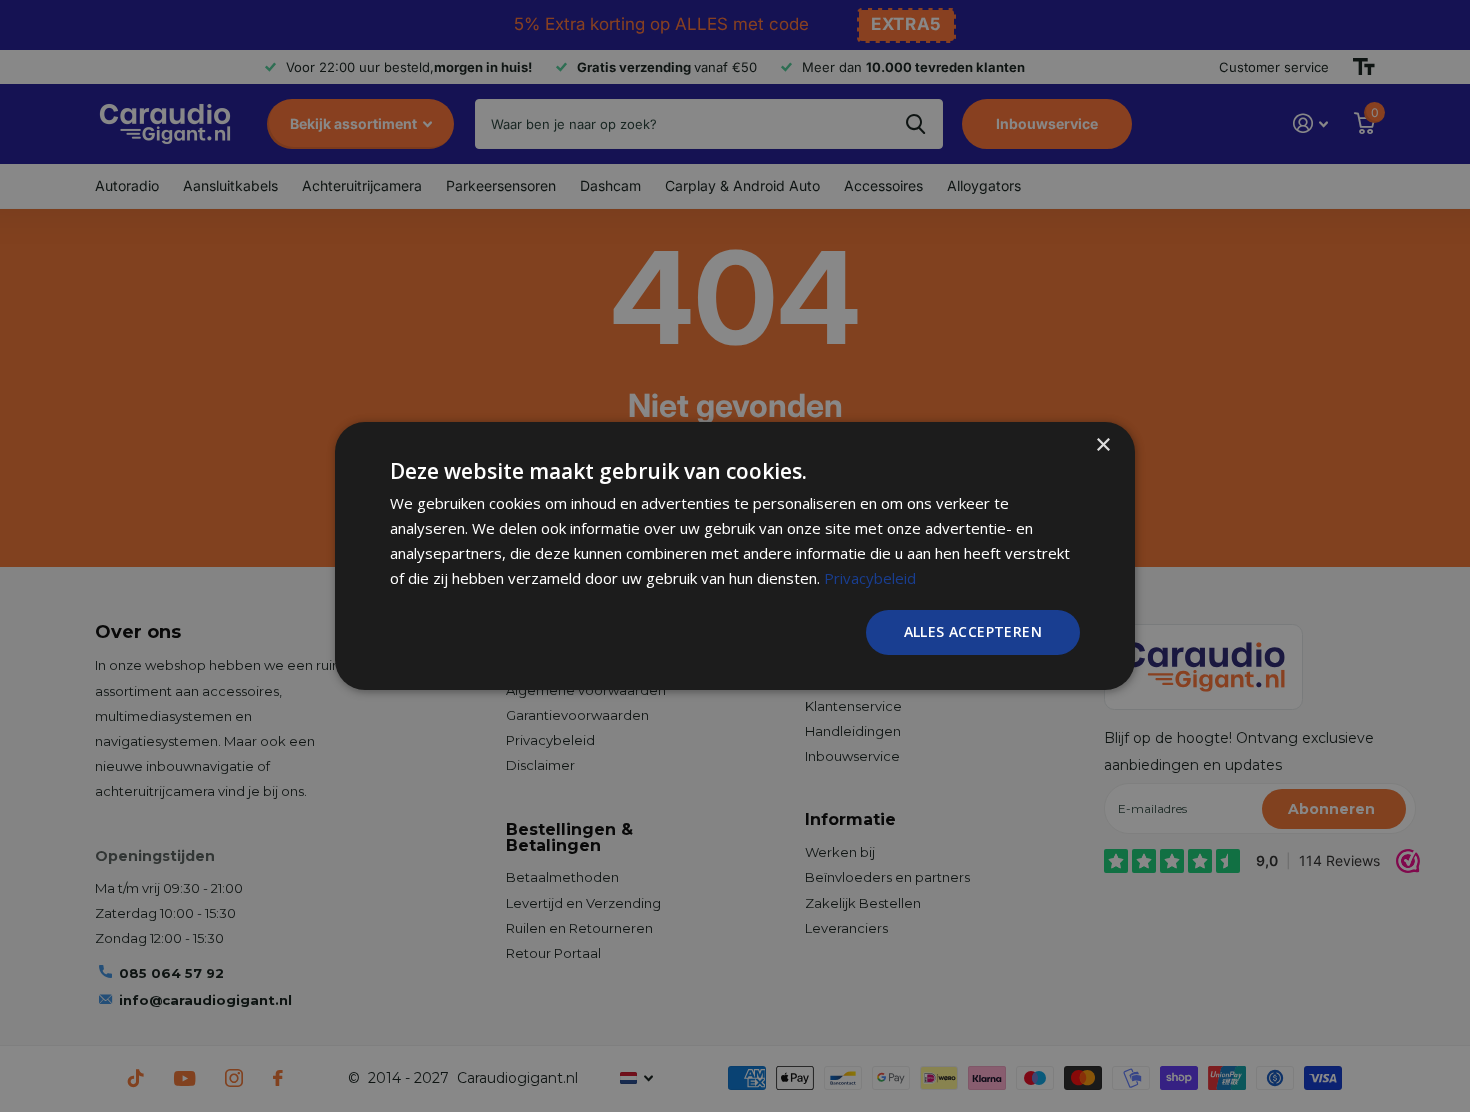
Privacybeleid (870, 578)
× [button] (1102, 445)
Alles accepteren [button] (973, 631)
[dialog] (735, 556)
